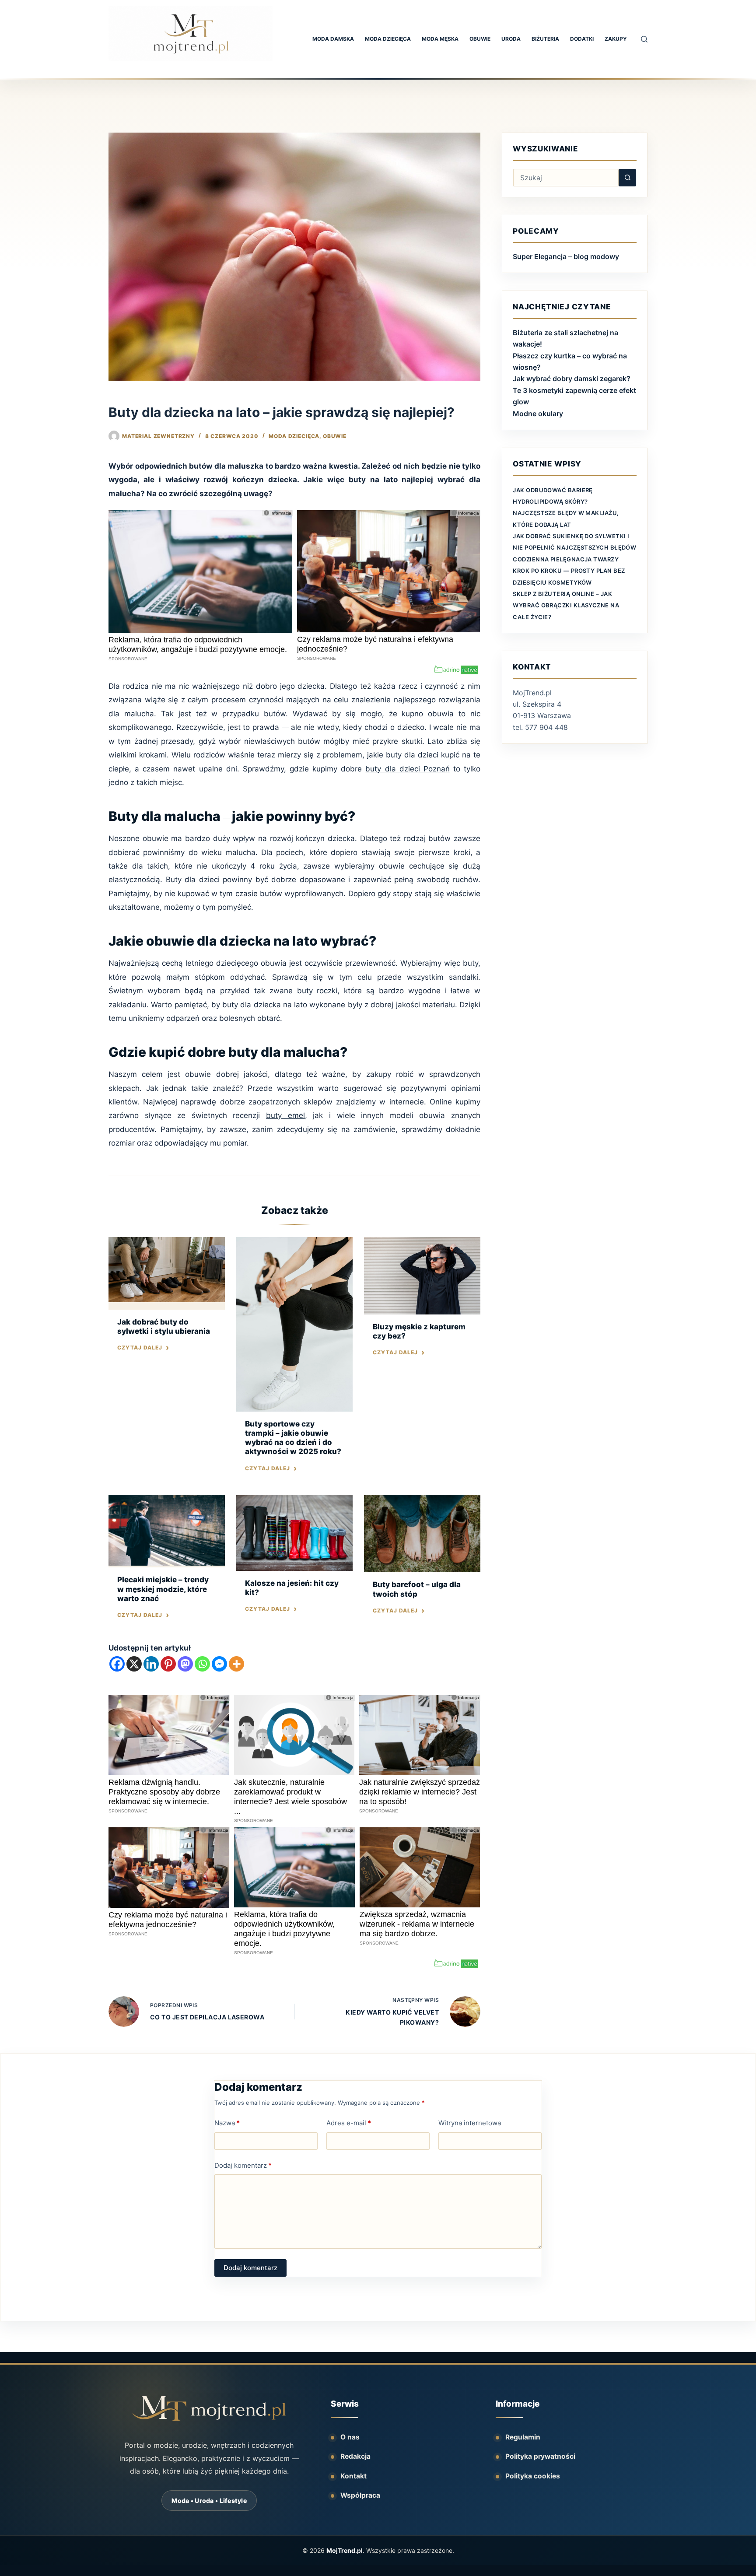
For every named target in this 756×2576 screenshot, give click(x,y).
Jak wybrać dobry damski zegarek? (572, 379)
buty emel (285, 1115)
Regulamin (523, 2437)
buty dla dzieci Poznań (407, 769)
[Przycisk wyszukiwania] (627, 178)
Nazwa (227, 2123)
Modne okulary (538, 414)
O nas (350, 2437)
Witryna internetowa (470, 2123)
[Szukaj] (644, 39)
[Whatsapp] (202, 1664)
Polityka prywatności (540, 2456)
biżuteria (545, 39)
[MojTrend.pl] (209, 2408)
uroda (511, 39)
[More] (236, 1664)
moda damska (333, 39)
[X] (134, 1664)
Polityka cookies (533, 2476)
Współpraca (360, 2495)
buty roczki (317, 991)
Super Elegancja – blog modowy (566, 256)
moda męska (440, 39)
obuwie (480, 39)
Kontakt (353, 2476)
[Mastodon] (185, 1664)
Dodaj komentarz (243, 2165)
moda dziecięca (388, 39)
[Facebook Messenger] (219, 1664)
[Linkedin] (151, 1664)
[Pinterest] (168, 1664)
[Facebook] (117, 1664)
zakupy (616, 39)
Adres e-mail (349, 2123)
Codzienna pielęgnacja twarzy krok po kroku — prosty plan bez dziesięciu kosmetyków (569, 571)
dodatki (582, 39)
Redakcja (355, 2456)
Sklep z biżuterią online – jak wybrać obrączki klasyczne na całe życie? (566, 605)
